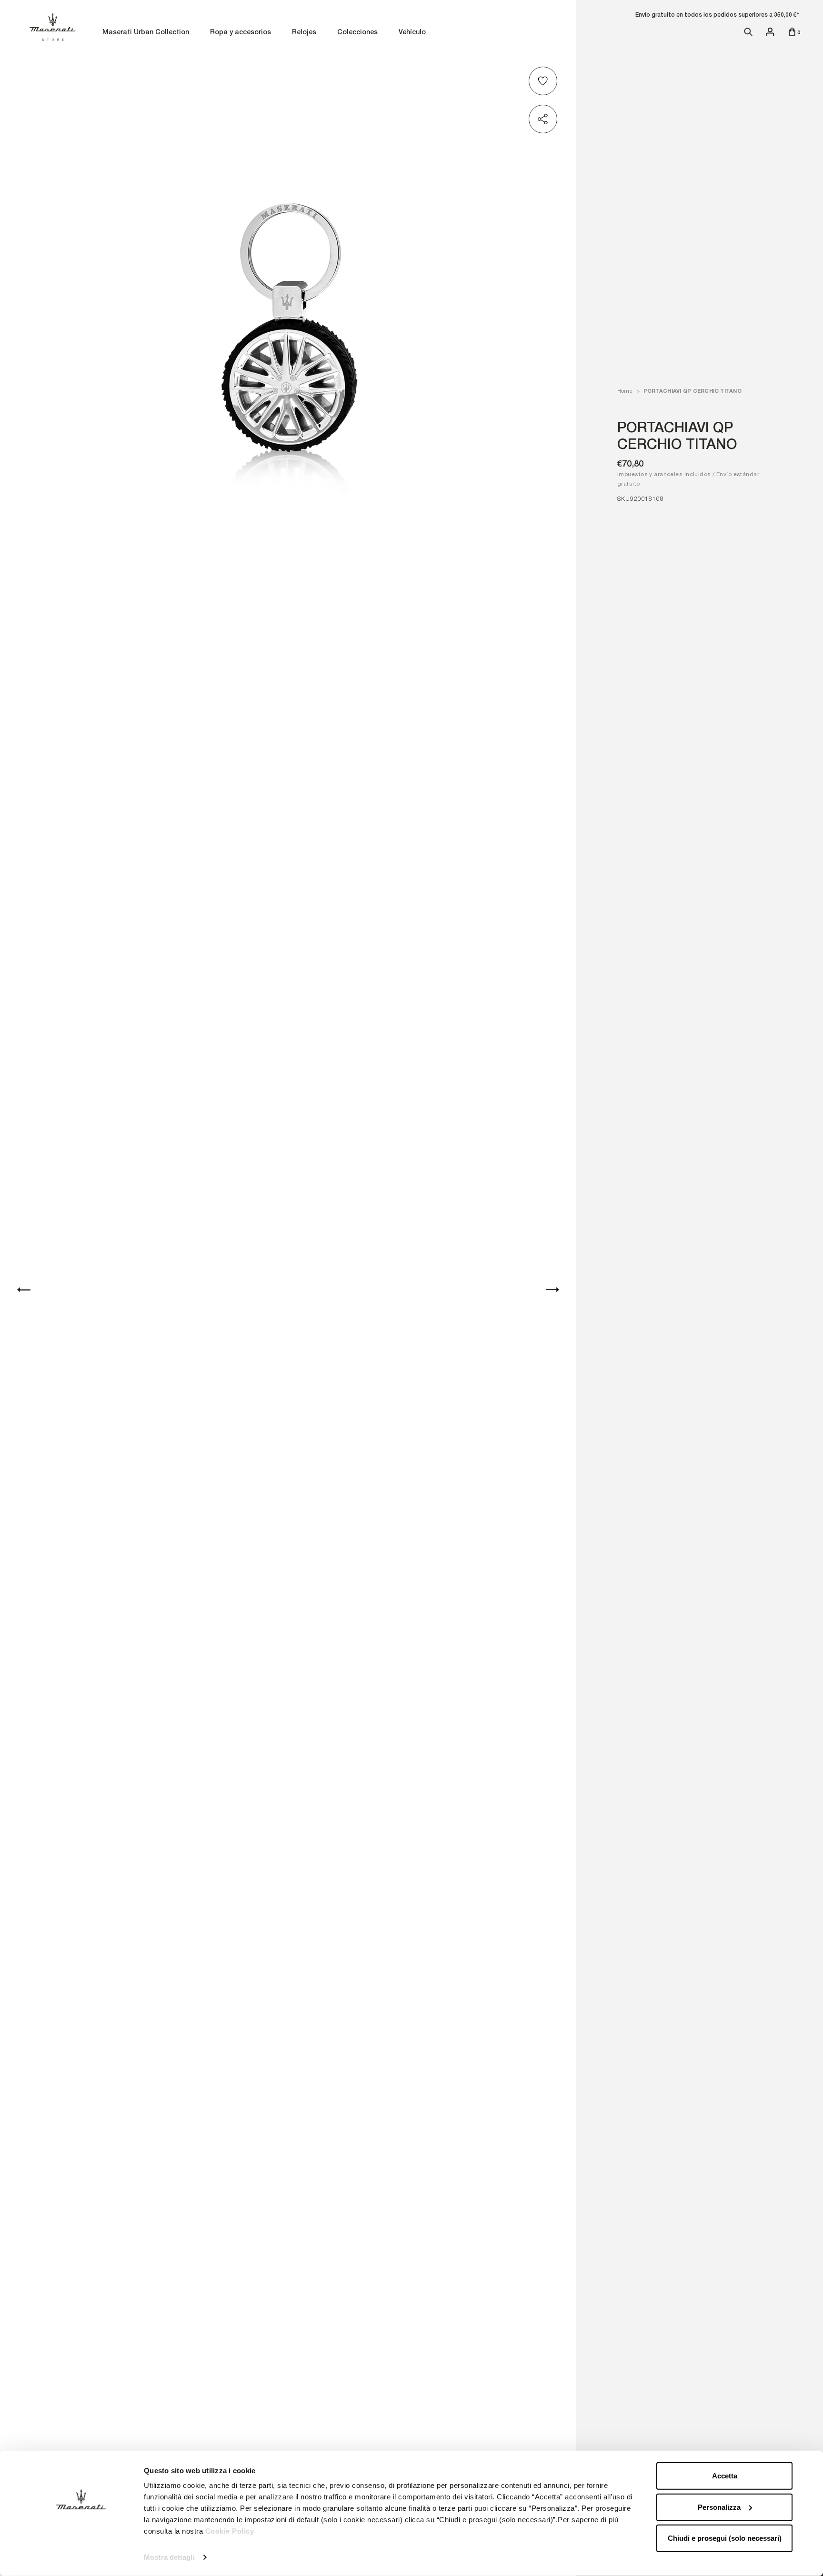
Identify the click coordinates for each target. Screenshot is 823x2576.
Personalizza (719, 2507)
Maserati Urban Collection (146, 33)
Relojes (304, 33)
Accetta (725, 2476)
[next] (552, 1290)
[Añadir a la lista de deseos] (544, 81)
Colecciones (357, 33)
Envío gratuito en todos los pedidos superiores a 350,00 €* (717, 15)
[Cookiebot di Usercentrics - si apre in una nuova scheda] (81, 2557)
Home (625, 391)
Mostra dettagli (169, 2557)
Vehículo (412, 33)
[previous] (24, 1290)
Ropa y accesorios (241, 33)
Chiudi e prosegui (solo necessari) (725, 2538)
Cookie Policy (230, 2531)
